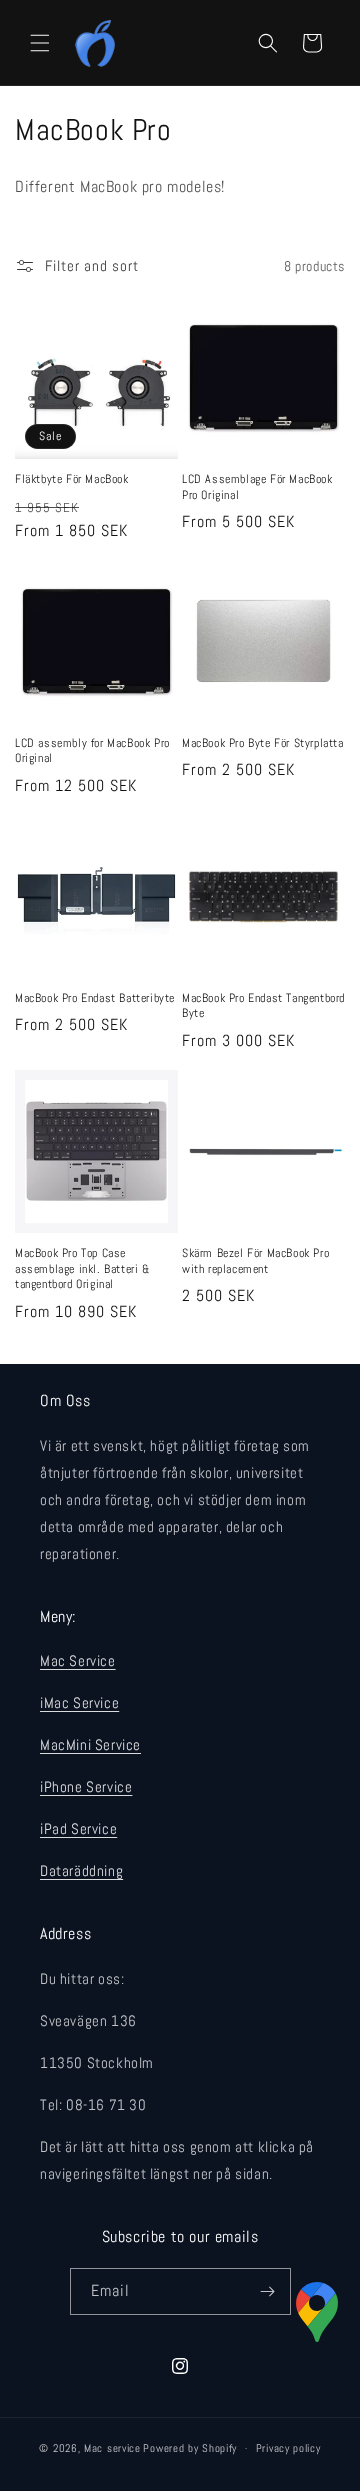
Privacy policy (288, 2448)
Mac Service (78, 1660)
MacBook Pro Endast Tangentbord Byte (263, 1006)
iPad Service (78, 1828)
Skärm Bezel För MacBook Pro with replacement (255, 1261)
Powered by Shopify (190, 2448)
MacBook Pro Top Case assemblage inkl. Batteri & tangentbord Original (82, 1269)
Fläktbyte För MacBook (72, 479)
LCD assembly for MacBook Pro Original (92, 751)
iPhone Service (86, 1786)
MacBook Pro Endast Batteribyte (95, 998)
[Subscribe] (268, 2291)
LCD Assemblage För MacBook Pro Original (257, 487)
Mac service (112, 2448)
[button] (40, 43)
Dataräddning (81, 1870)
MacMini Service (90, 1744)
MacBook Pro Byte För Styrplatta (263, 743)
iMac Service (79, 1702)
